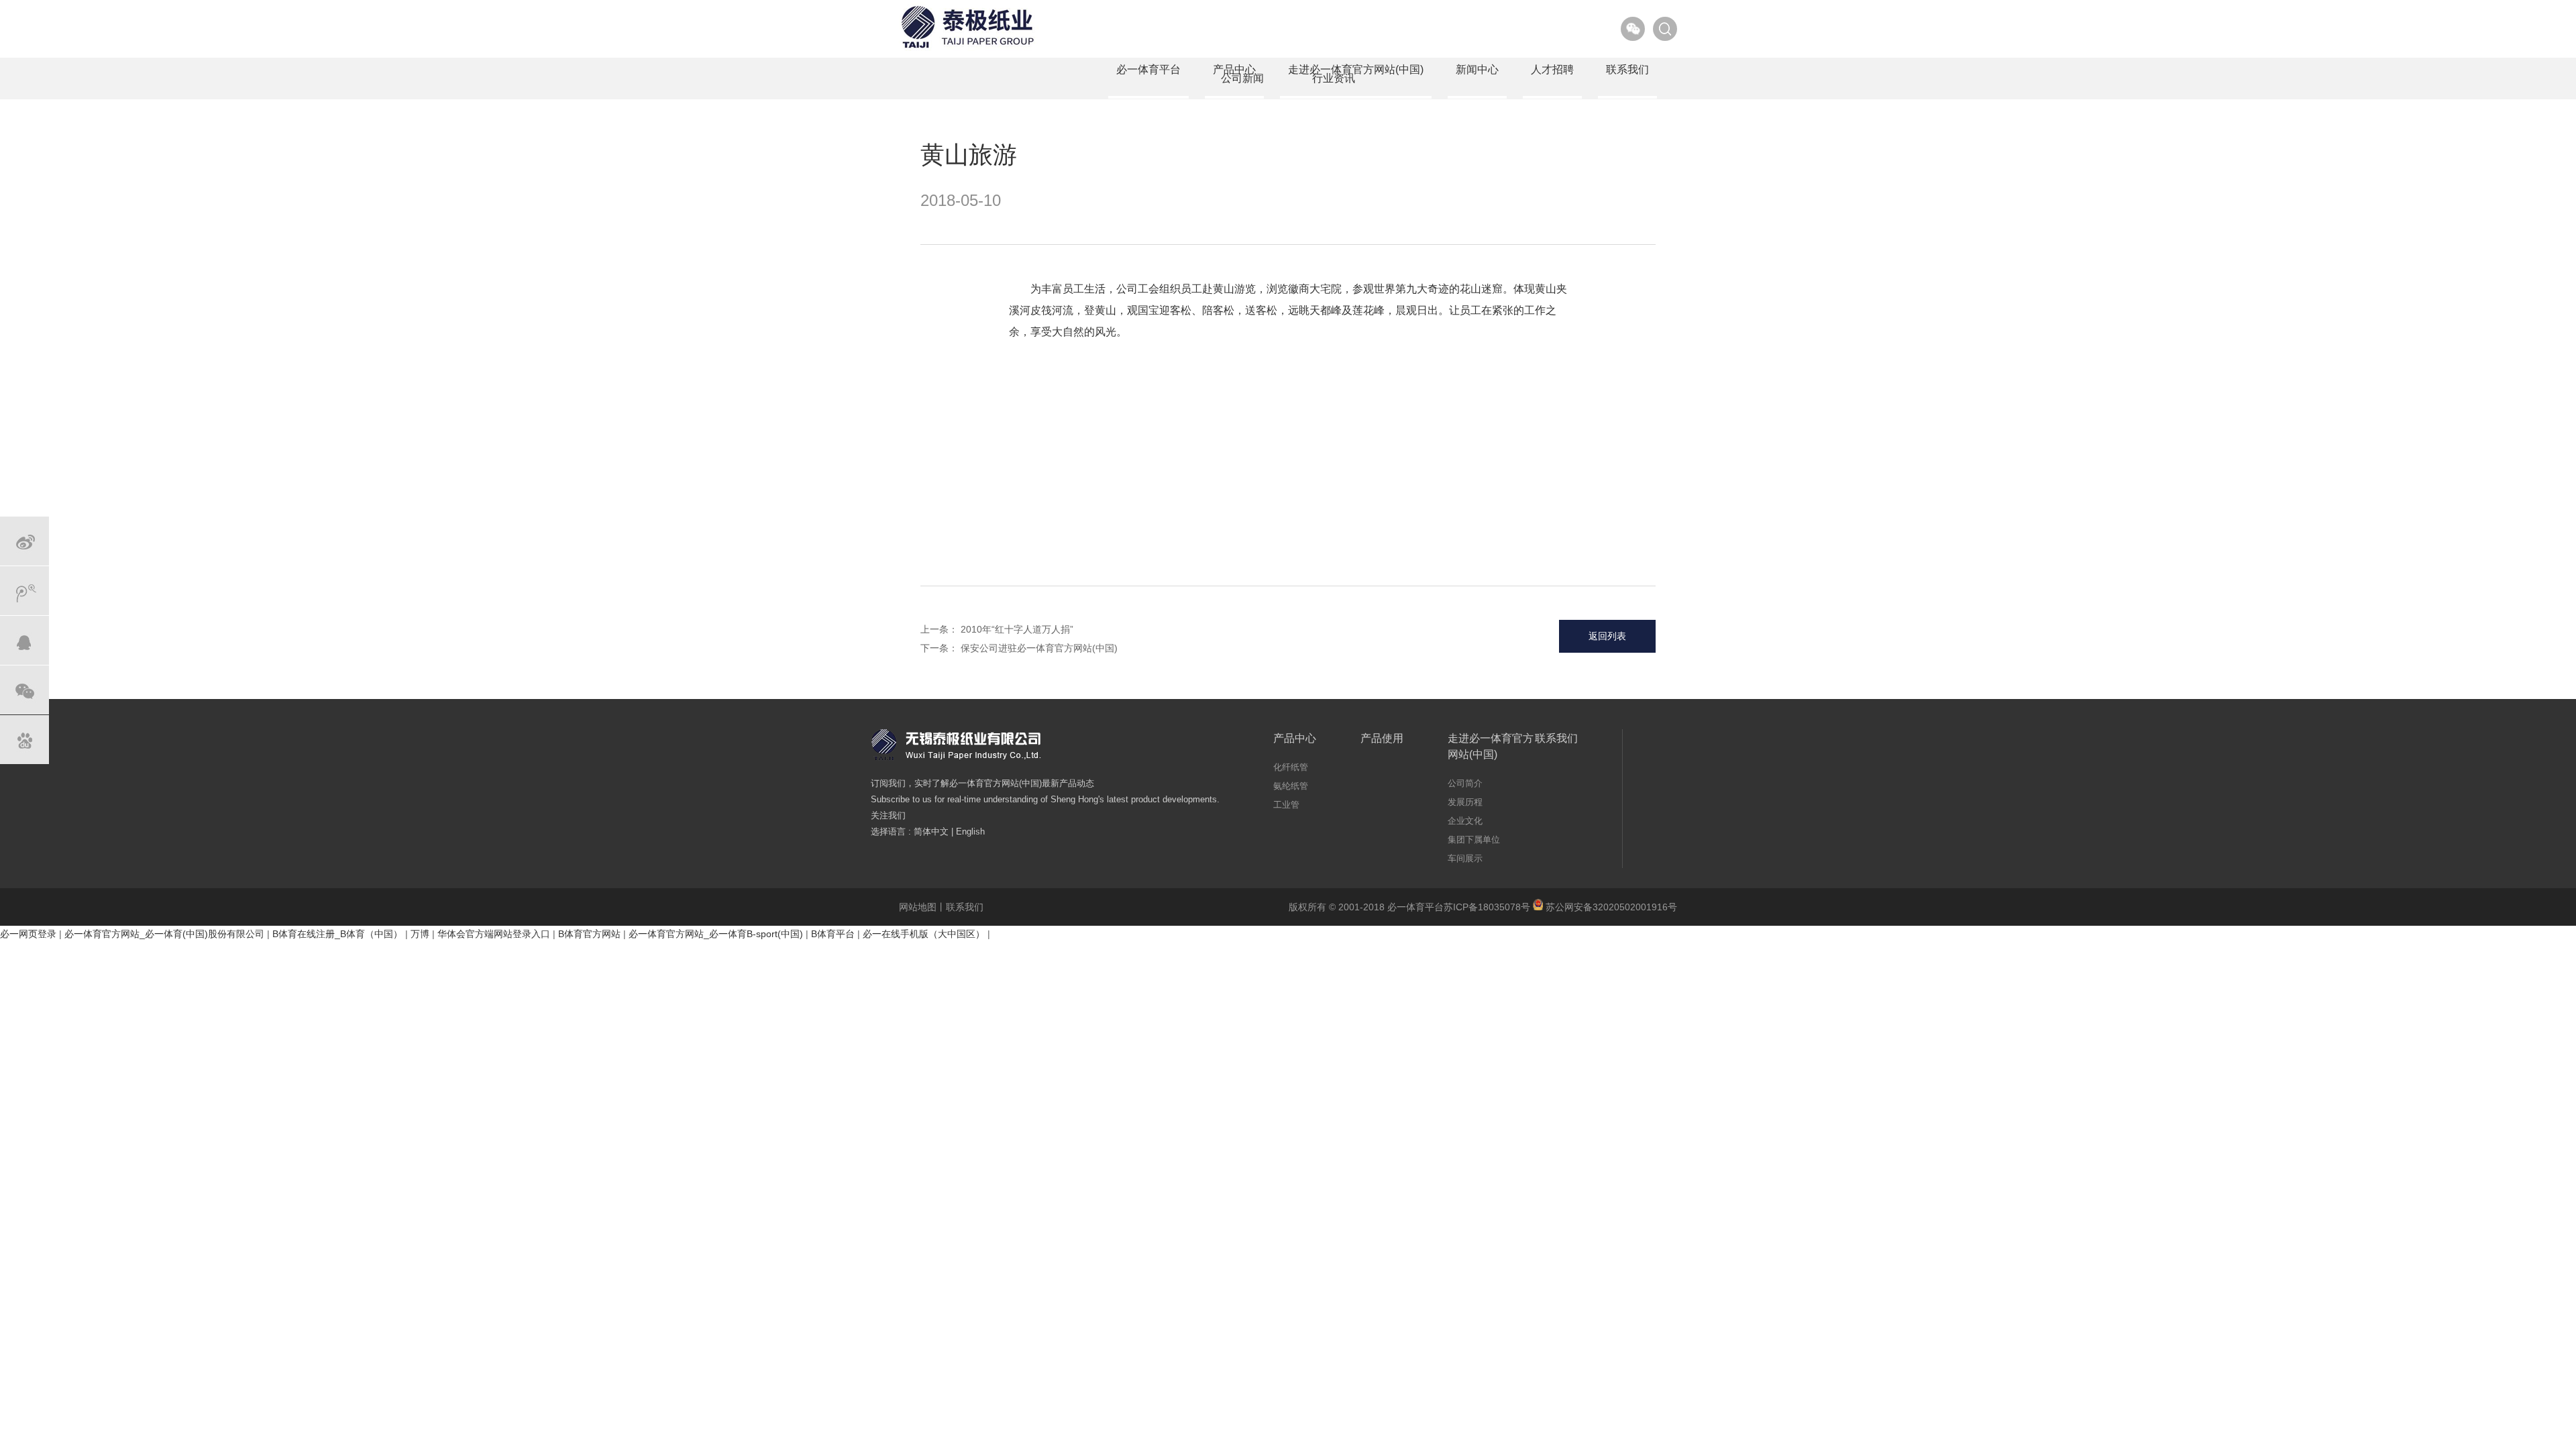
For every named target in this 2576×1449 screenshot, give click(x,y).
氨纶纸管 (1291, 786)
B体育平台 (833, 934)
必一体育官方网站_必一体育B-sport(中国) (716, 934)
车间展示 (1465, 858)
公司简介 (1465, 783)
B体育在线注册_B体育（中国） (337, 934)
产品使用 (1382, 738)
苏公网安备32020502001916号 (1610, 907)
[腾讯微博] (24, 591)
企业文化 (1465, 821)
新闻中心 (1477, 69)
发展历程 (1465, 802)
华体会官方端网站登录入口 (494, 934)
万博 (420, 934)
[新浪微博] (24, 541)
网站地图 (918, 907)
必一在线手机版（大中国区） (924, 934)
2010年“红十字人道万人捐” (1017, 629)
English (970, 831)
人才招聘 (1552, 69)
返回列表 (1607, 636)
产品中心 (1234, 69)
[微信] (24, 690)
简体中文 (931, 831)
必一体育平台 (1148, 69)
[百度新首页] (24, 740)
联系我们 (1627, 69)
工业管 (1286, 805)
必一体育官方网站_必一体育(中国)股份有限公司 (164, 934)
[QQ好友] (24, 640)
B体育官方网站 (589, 934)
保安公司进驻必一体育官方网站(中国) (1039, 648)
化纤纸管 (1291, 767)
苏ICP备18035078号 (1487, 907)
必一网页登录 (28, 934)
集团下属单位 (1474, 840)
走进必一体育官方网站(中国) (1356, 69)
